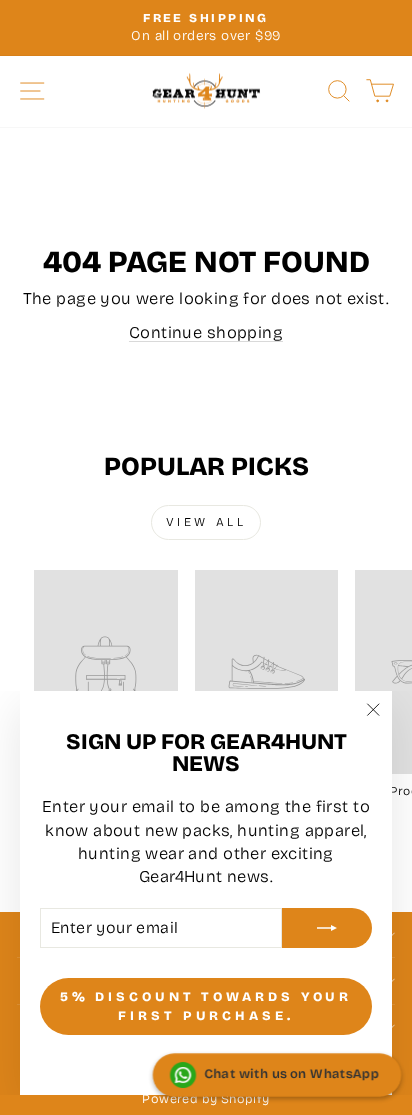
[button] (277, 1075)
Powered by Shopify (205, 1098)
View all (206, 522)
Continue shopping (206, 332)
